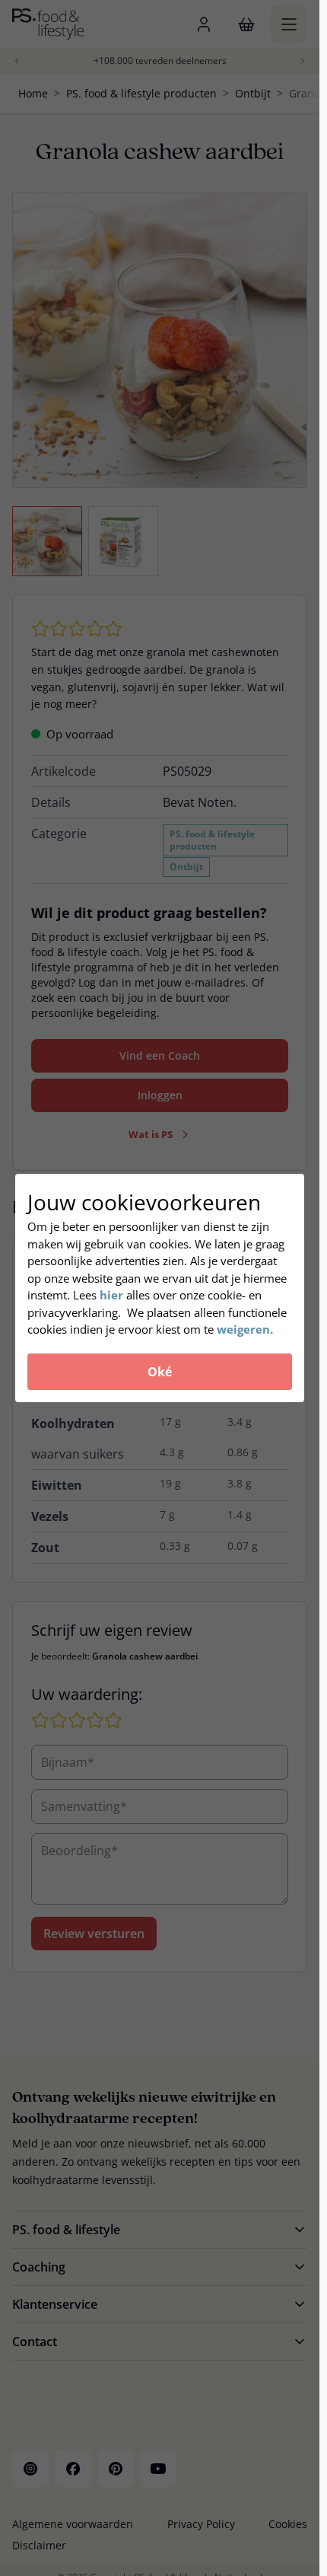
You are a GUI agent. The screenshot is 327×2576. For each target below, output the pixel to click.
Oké (160, 1372)
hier (113, 1295)
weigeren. (245, 1329)
